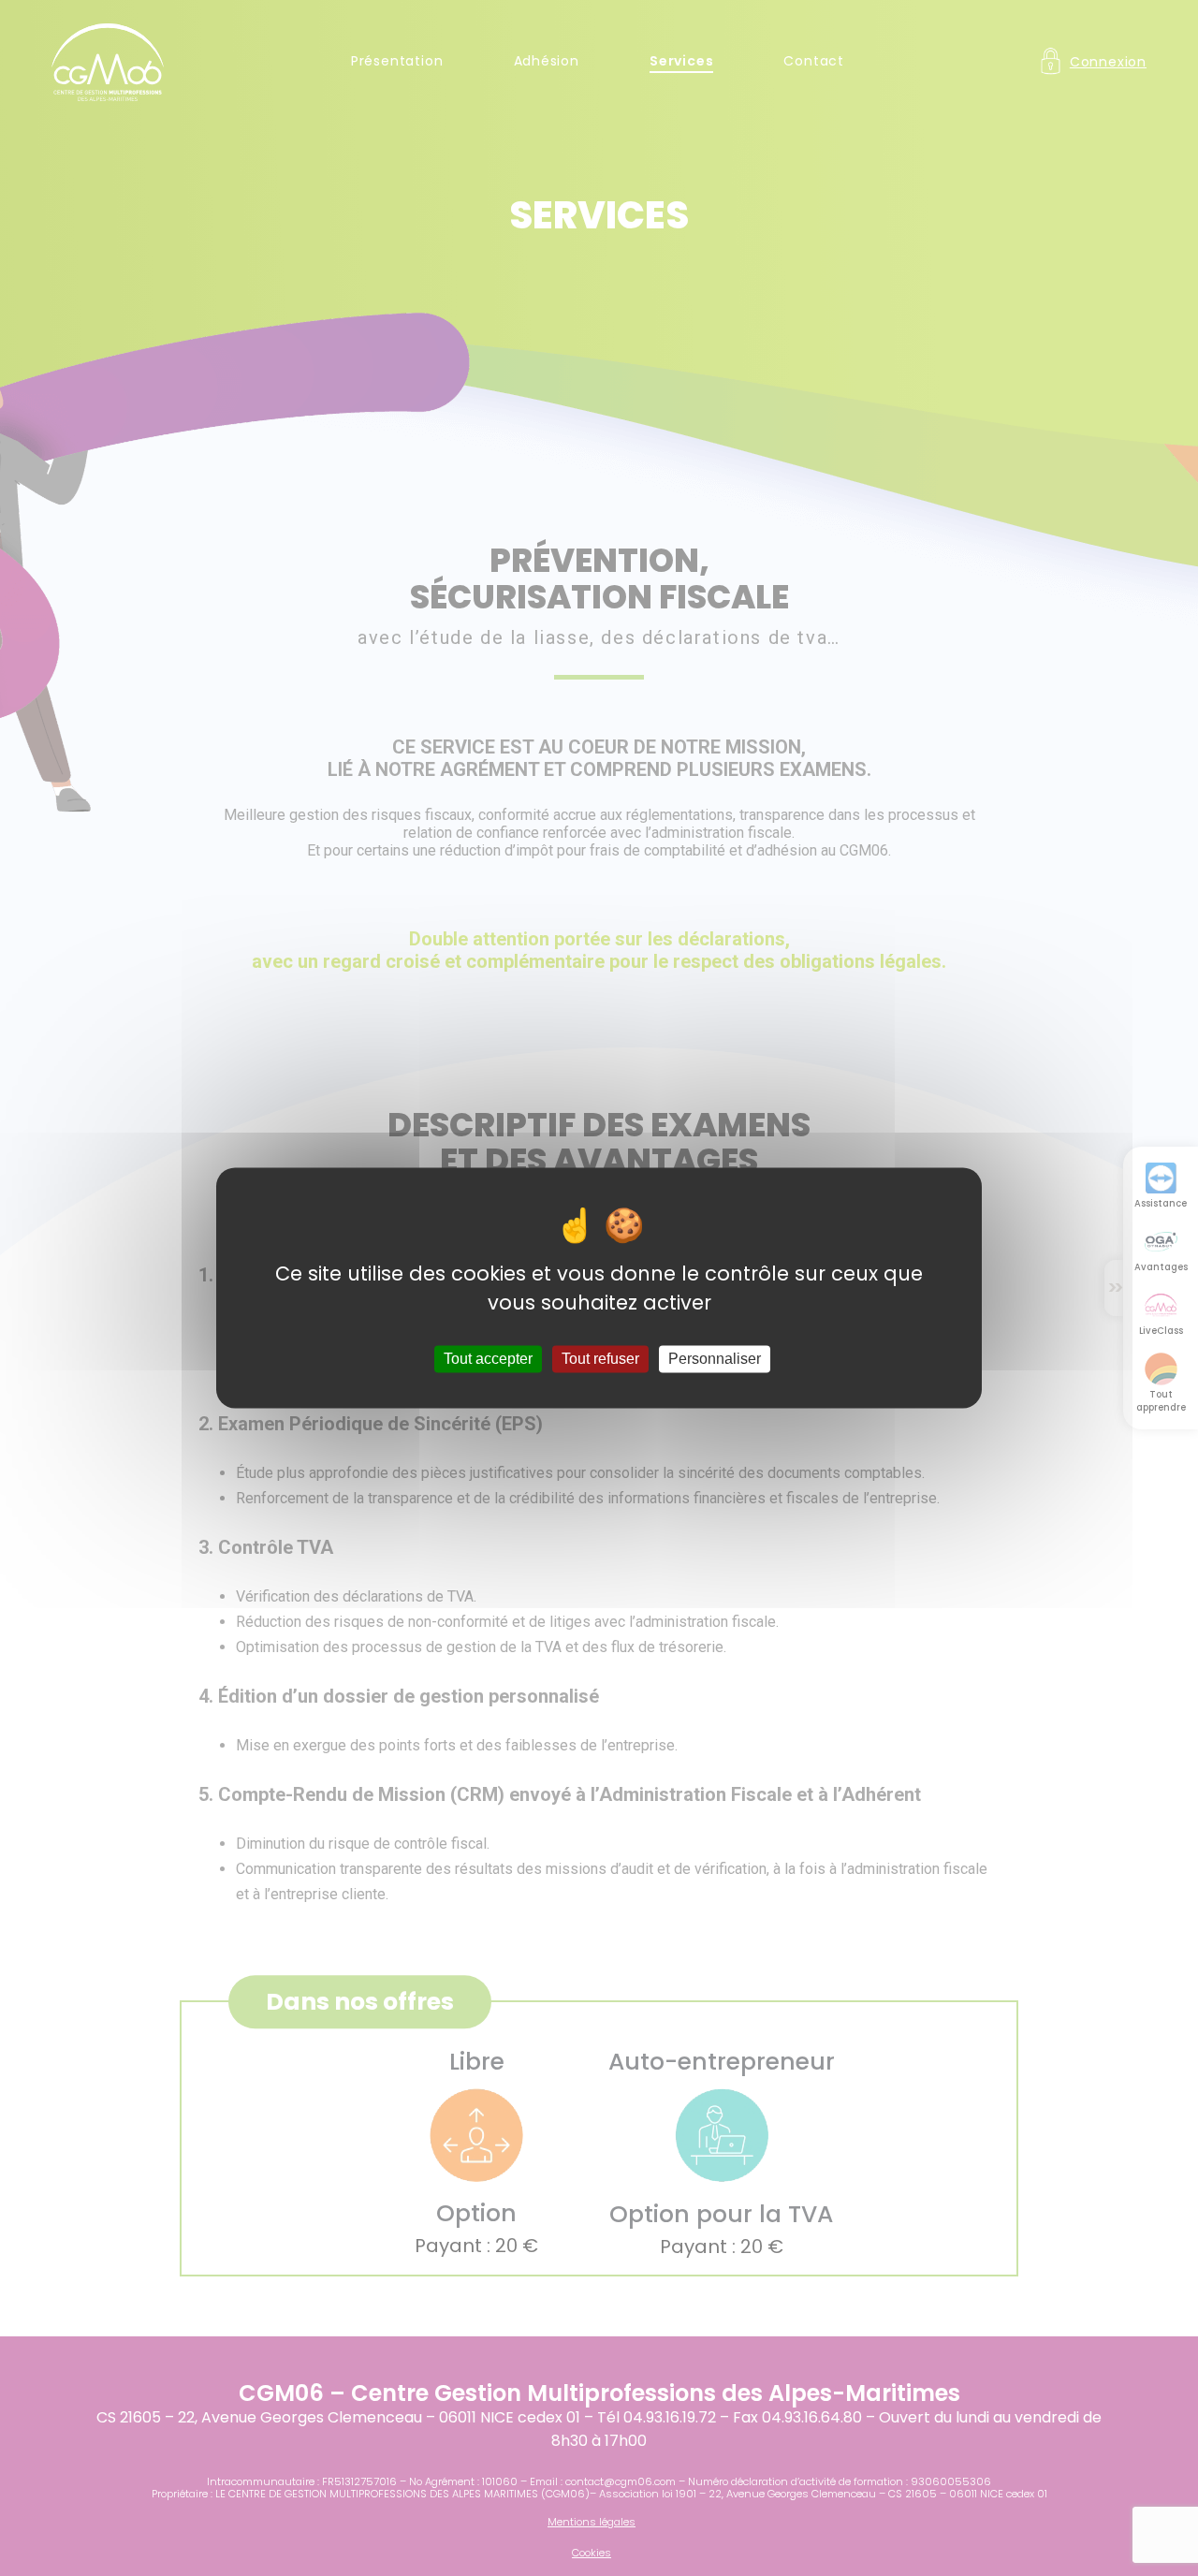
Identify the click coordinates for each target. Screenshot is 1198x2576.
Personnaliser (715, 1359)
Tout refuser (600, 1359)
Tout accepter (488, 1359)
